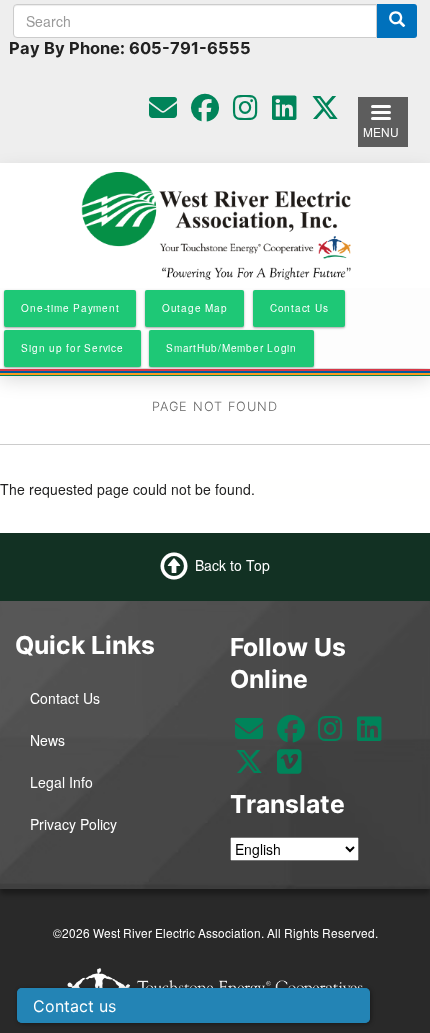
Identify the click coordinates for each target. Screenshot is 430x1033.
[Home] (215, 224)
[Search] (397, 21)
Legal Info (61, 782)
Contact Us (65, 698)
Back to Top (232, 564)
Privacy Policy (73, 824)
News (47, 740)
